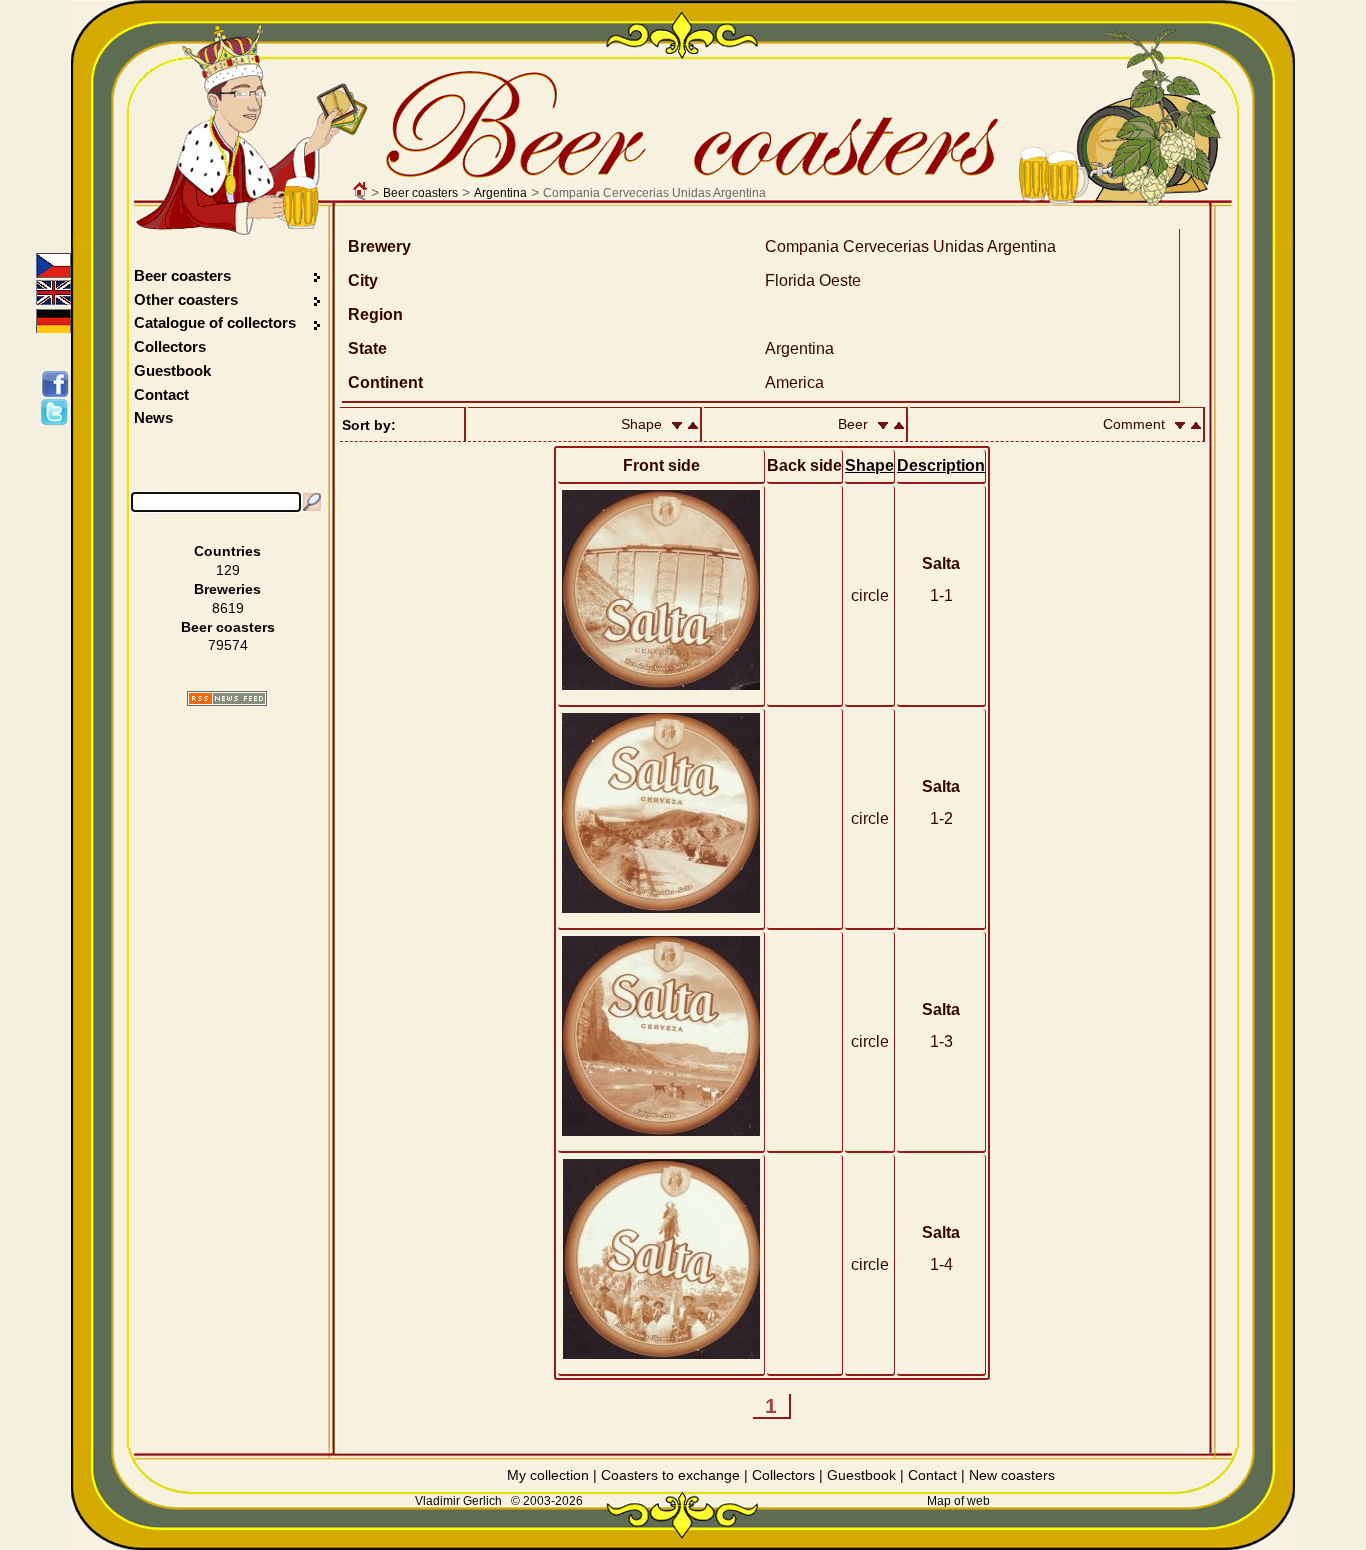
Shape (869, 465)
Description (941, 465)
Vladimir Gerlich (458, 1501)
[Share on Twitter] (58, 412)
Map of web (958, 1501)
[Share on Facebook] (58, 384)
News (153, 417)
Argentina (500, 193)
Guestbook (172, 370)
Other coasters (188, 299)
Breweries (227, 589)
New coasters (1012, 1475)
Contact (161, 394)
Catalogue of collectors (215, 322)
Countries (227, 551)
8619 (228, 608)
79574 (228, 645)
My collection (548, 1475)
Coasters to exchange (670, 1475)
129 (228, 570)
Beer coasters (420, 193)
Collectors (170, 346)
